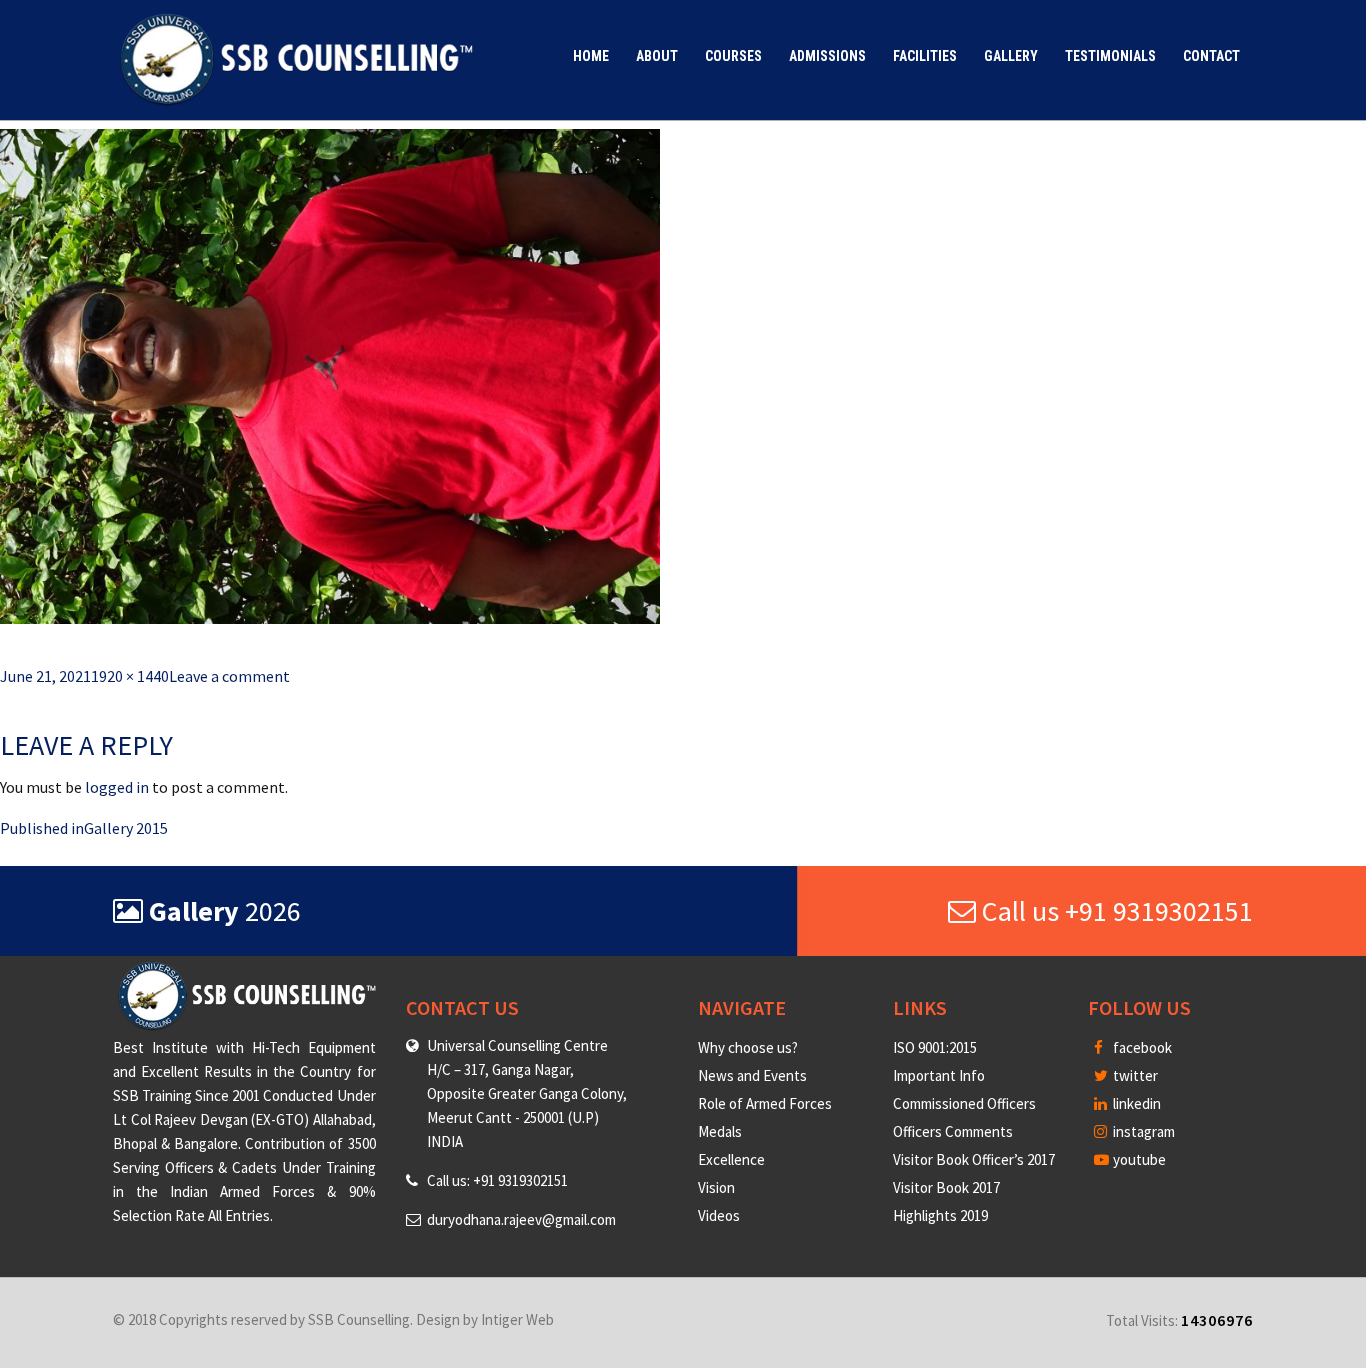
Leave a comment (229, 676)
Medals (720, 1131)
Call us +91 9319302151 (1114, 911)
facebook (1141, 1047)
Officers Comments (953, 1131)
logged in (117, 787)
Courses (733, 56)
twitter (1134, 1075)
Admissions (827, 56)
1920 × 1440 (130, 676)
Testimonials (1110, 56)
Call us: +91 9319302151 (497, 1180)
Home (591, 56)
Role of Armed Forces (765, 1103)
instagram (1142, 1131)
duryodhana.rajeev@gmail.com (521, 1219)
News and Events (752, 1075)
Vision (716, 1187)
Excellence (731, 1159)
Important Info (939, 1075)
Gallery (1011, 56)
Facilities (925, 56)
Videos (719, 1215)
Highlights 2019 (940, 1215)
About (657, 56)
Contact (1211, 56)
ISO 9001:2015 (935, 1047)
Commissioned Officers (964, 1103)
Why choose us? (748, 1047)
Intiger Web (517, 1319)
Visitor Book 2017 (946, 1187)
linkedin (1135, 1103)
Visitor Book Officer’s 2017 (974, 1159)
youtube (1138, 1159)
